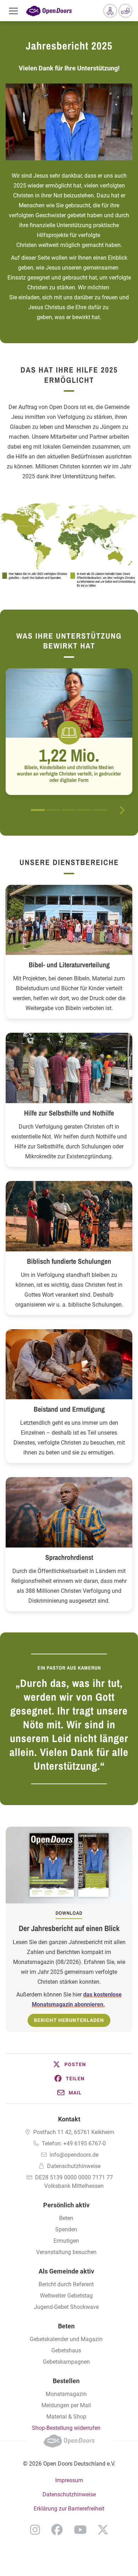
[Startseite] (49, 11)
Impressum (69, 2480)
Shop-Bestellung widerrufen (66, 2428)
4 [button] (85, 810)
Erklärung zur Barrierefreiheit (69, 2509)
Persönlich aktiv (66, 2205)
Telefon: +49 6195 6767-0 (74, 2143)
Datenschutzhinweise (74, 2166)
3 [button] (69, 810)
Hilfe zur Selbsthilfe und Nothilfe (69, 1113)
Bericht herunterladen (69, 2020)
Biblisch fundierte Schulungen (69, 1261)
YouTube (80, 2530)
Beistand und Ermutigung (69, 1409)
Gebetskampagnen (66, 2362)
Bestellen (66, 2381)
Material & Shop (66, 2417)
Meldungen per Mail (66, 2405)
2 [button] (53, 810)
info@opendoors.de (74, 2155)
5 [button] (100, 810)
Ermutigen (66, 2241)
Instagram (35, 2530)
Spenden (66, 2229)
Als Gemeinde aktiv (66, 2271)
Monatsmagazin (66, 2394)
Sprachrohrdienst (69, 1557)
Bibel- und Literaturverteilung (69, 965)
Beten (66, 2218)
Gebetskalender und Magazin (66, 2339)
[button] (69, 2064)
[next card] (122, 809)
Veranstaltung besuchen (66, 2252)
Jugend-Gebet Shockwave (66, 2307)
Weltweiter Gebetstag (66, 2296)
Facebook (57, 2530)
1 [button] (38, 810)
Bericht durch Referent (66, 2284)
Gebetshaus (66, 2350)
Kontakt (69, 2119)
